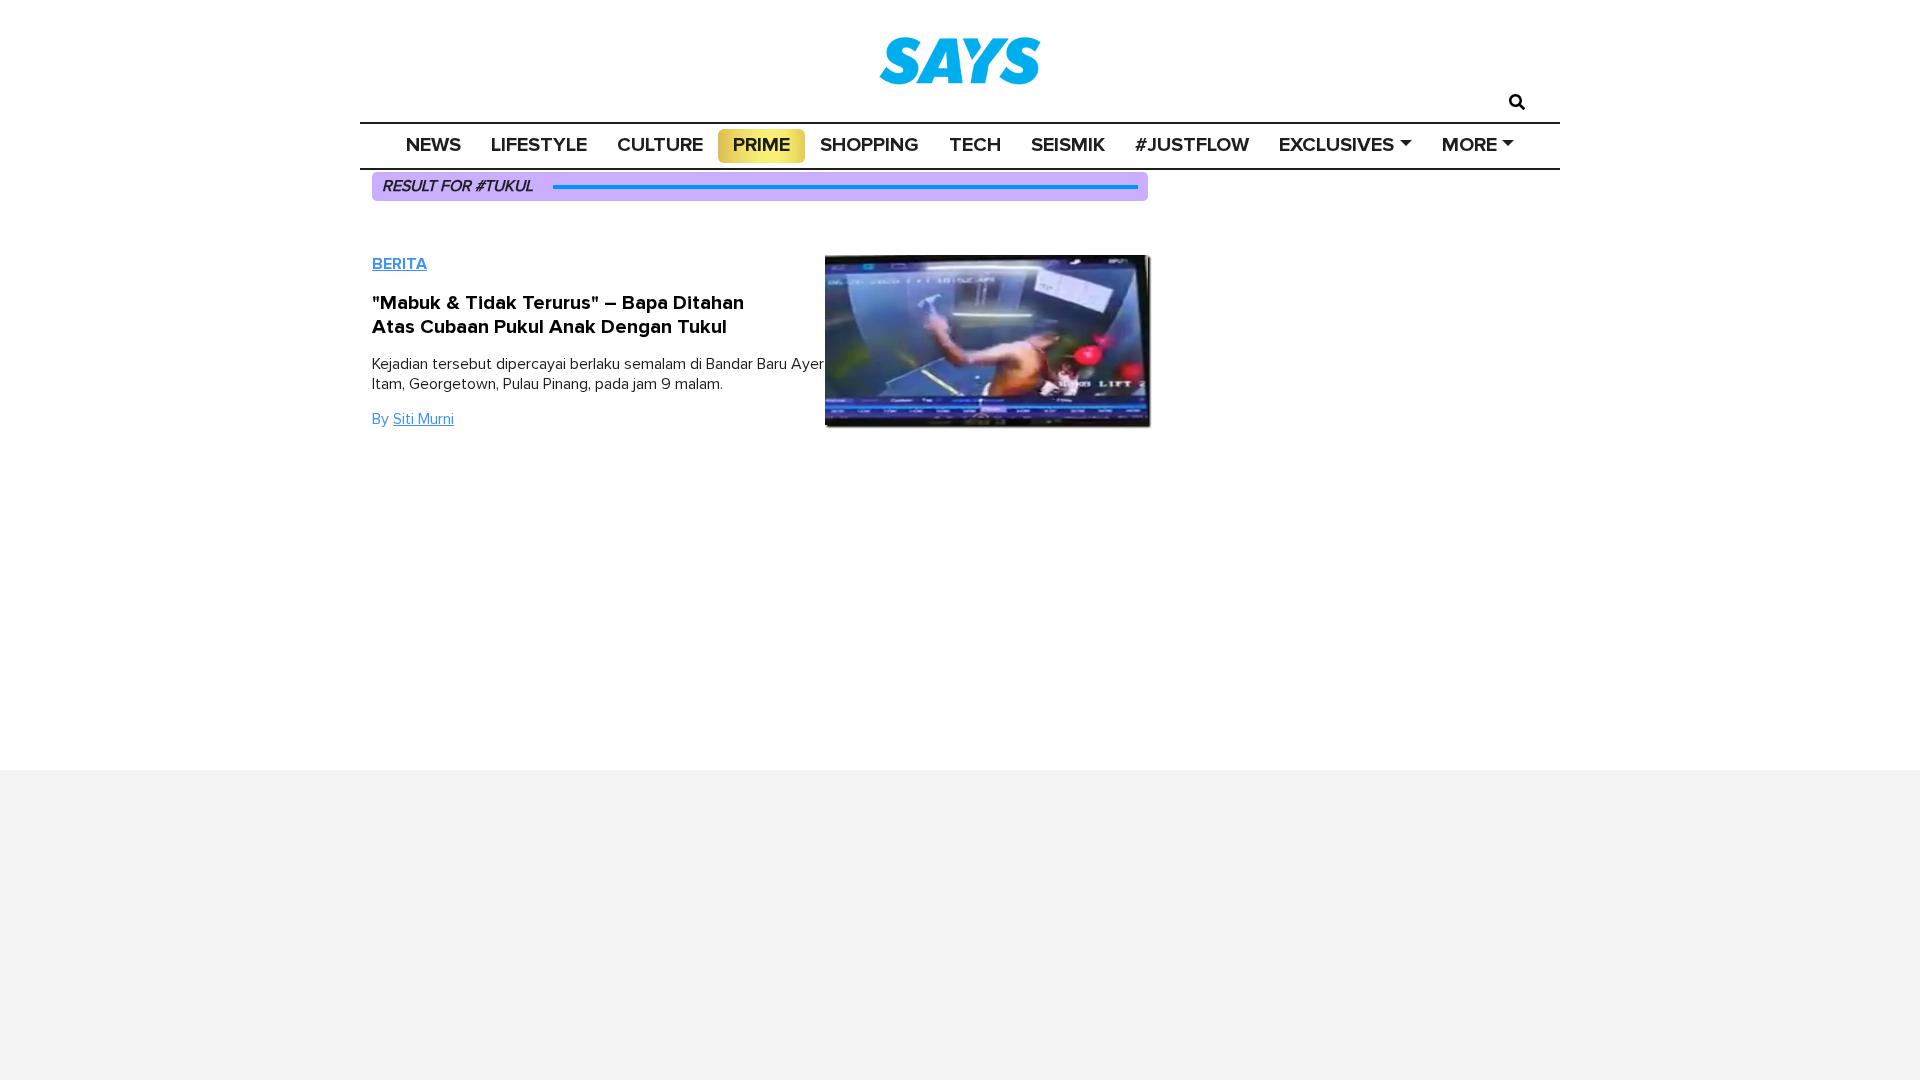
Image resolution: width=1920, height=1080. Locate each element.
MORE (1469, 145)
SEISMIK (1068, 145)
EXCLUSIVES (1336, 145)
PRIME (761, 145)
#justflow (1192, 145)
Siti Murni (423, 419)
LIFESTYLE (539, 145)
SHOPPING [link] (869, 145)
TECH (975, 145)
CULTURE (660, 145)
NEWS (433, 145)
